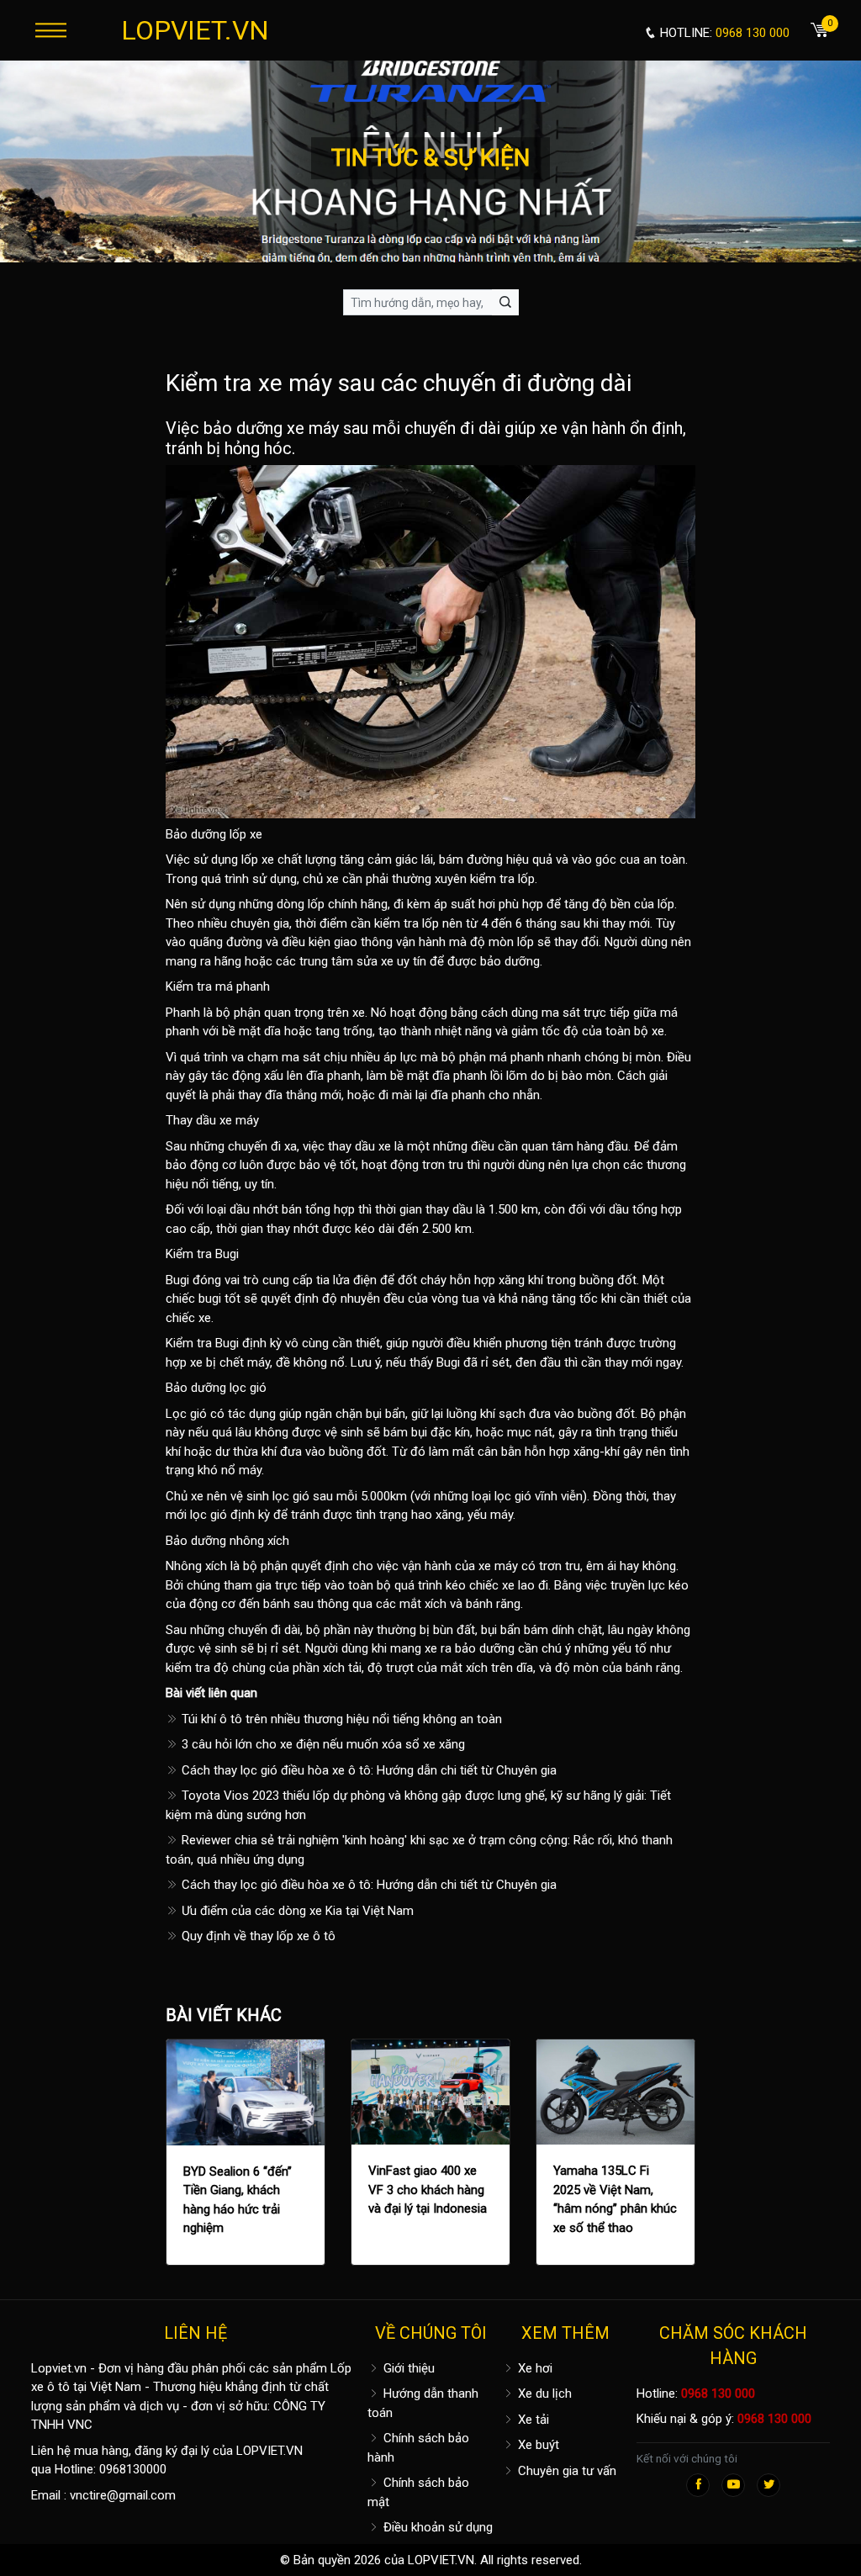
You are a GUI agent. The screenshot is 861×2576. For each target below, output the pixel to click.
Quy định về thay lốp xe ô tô (257, 1936)
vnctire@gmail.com (123, 2495)
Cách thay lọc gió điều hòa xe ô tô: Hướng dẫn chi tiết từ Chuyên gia (367, 1770)
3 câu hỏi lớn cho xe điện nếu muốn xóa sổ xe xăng (322, 1744)
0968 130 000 (718, 2394)
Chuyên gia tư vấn (565, 2471)
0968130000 (133, 2469)
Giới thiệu (407, 2368)
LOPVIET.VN (195, 30)
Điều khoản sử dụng (436, 2527)
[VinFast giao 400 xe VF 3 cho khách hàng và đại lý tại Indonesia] (430, 2092)
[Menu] (51, 30)
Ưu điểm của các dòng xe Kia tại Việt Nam (296, 1911)
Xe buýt (537, 2445)
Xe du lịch (543, 2394)
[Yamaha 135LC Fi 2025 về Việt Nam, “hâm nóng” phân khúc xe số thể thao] (615, 2092)
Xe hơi (534, 2368)
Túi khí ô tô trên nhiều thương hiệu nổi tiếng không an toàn (340, 1719)
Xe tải (532, 2420)
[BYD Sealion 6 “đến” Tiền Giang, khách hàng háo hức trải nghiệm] (246, 2092)
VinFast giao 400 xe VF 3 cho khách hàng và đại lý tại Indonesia (428, 2190)
